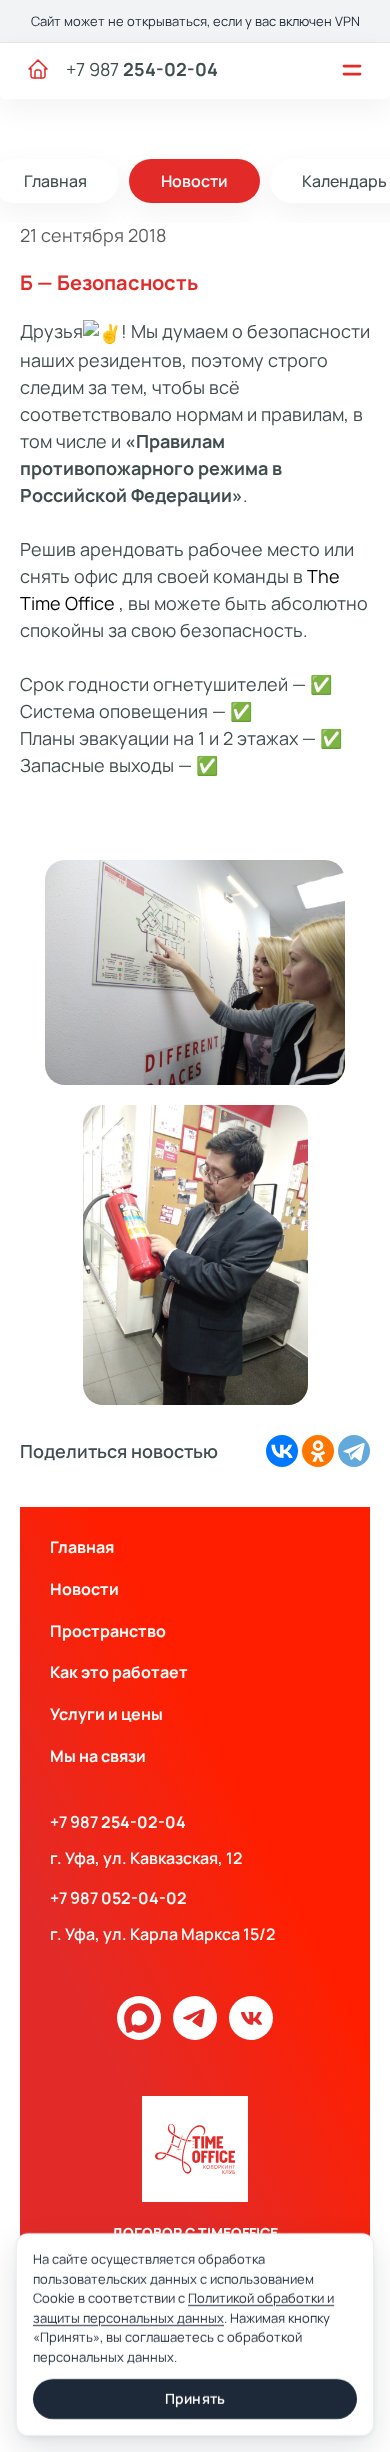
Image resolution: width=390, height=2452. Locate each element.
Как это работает (119, 1672)
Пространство (108, 1631)
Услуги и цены (106, 1714)
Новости (194, 181)
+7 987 (142, 69)
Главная (82, 1547)
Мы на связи (98, 1756)
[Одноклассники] (318, 1451)
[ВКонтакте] (282, 1451)
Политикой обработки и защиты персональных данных (183, 2308)
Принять (195, 2398)
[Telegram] (354, 1451)
